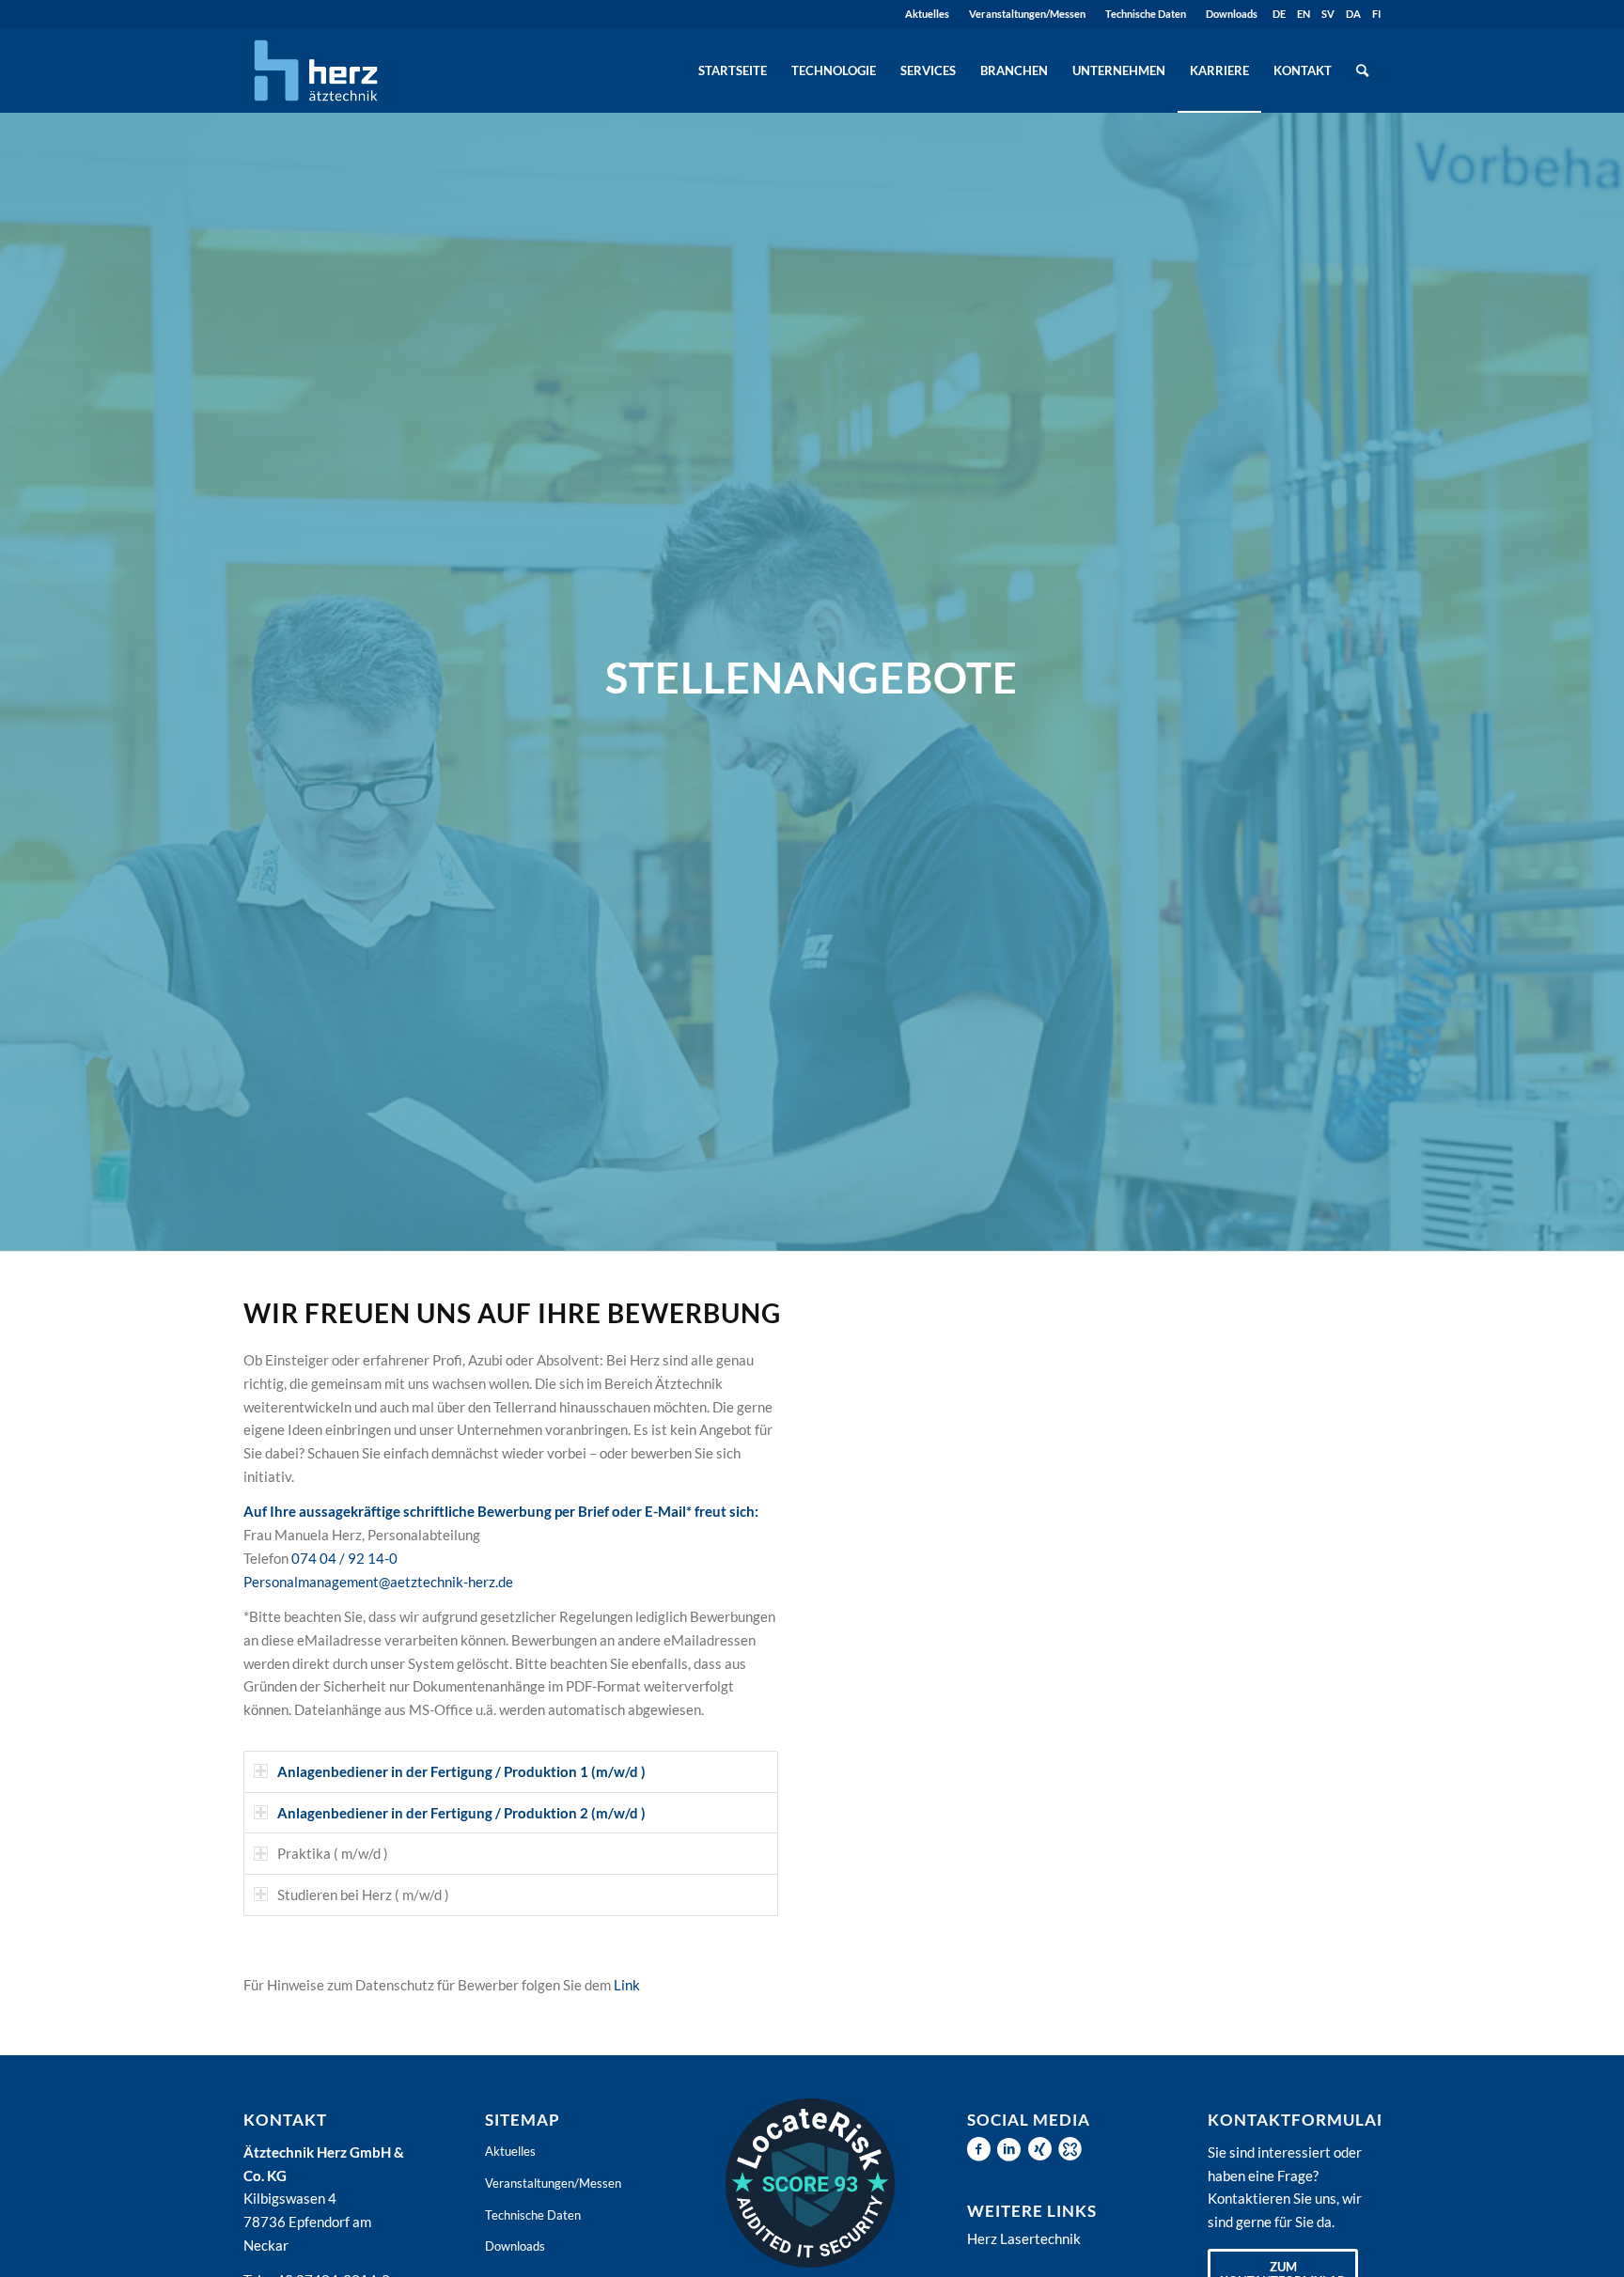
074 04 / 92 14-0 (344, 1558)
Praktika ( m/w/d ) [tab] (333, 1853)
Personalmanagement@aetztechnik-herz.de (378, 1582)
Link (627, 1985)
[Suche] (1362, 70)
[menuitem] (928, 14)
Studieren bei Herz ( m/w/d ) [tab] (363, 1895)
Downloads (1232, 14)
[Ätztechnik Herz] (316, 70)
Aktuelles (927, 14)
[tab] (511, 1772)
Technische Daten (1146, 14)
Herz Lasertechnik (1024, 2238)
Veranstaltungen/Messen (1027, 14)
